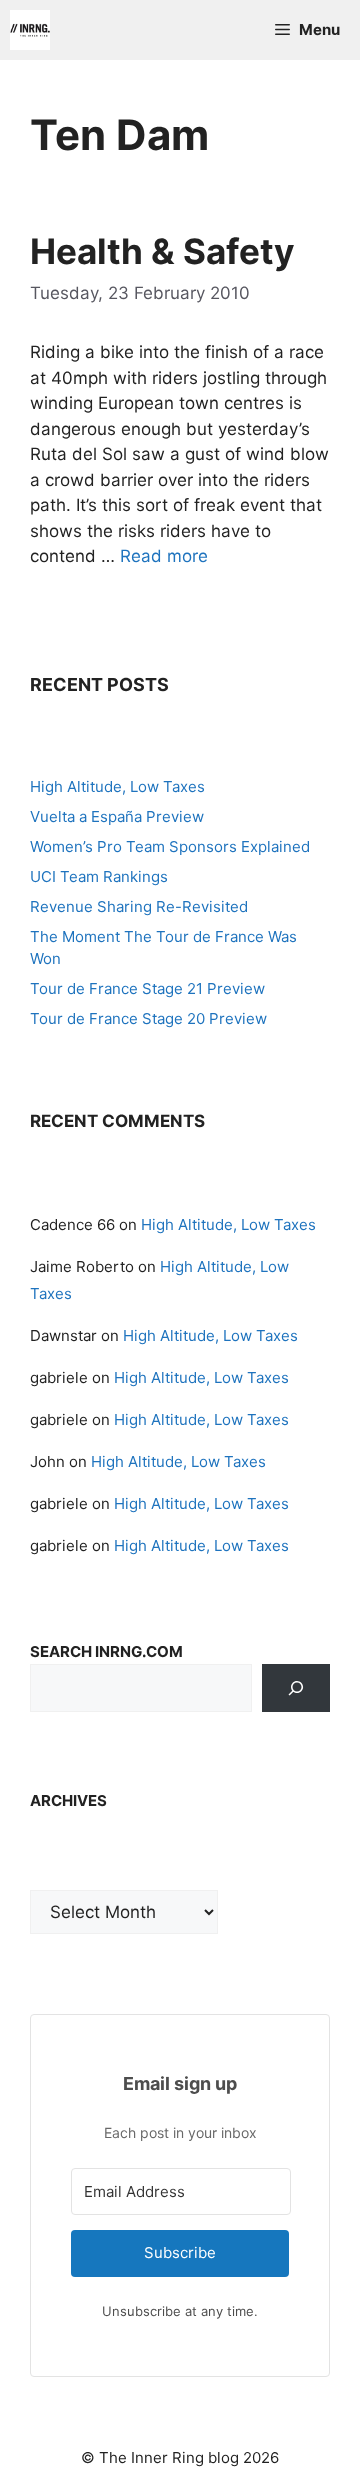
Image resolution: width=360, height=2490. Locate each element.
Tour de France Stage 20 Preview (148, 1018)
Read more (164, 556)
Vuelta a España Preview (117, 816)
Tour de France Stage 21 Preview (147, 988)
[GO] (296, 1688)
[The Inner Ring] (30, 30)
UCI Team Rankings (99, 876)
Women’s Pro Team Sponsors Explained (170, 846)
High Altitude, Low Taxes (117, 786)
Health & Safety (162, 251)
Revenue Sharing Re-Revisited (139, 906)
